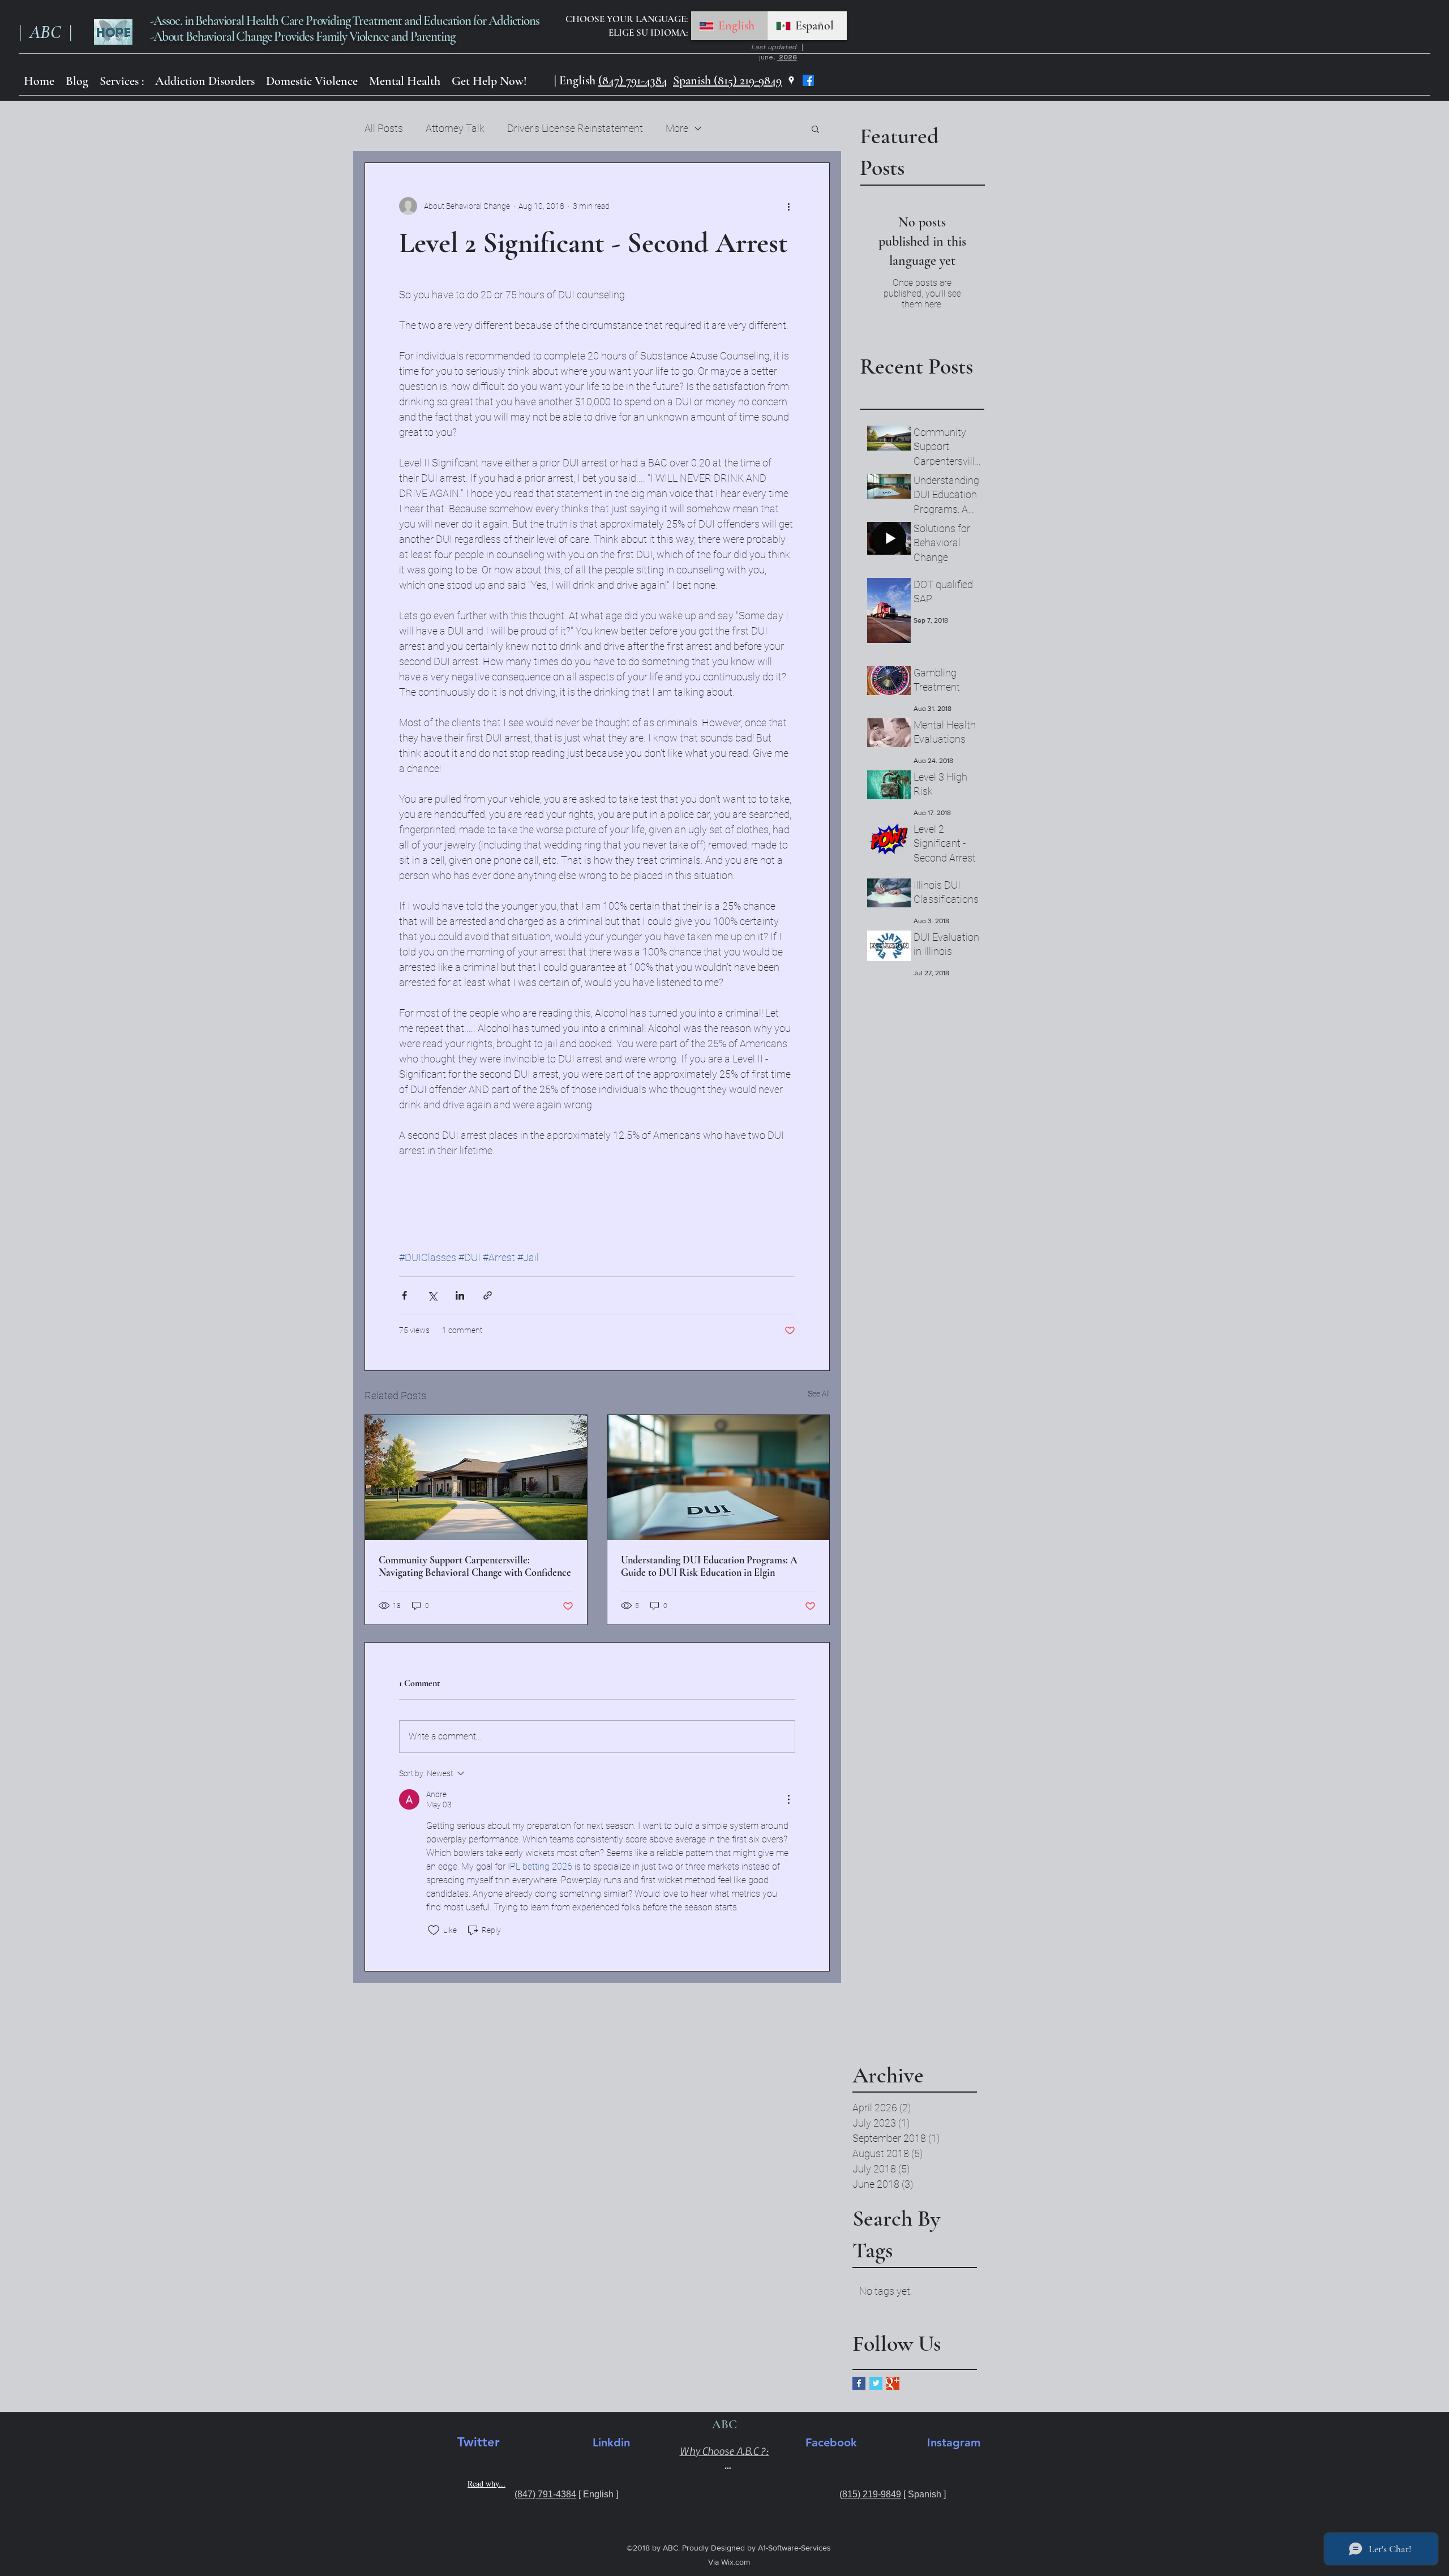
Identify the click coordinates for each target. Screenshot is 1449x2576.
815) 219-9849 (872, 2494)
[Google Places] (791, 80)
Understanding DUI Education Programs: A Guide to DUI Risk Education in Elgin (709, 1566)
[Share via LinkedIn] (460, 1295)
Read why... (486, 2483)
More (677, 128)
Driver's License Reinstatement (575, 128)
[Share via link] (488, 1295)
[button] (205, 81)
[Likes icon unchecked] (434, 1930)
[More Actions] (788, 1799)
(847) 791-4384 (633, 80)
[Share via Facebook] (404, 1295)
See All (819, 1394)
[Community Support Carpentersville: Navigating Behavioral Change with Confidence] (476, 1478)
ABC (47, 32)
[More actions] (788, 206)
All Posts (384, 128)
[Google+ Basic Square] (893, 2383)
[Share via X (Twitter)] (432, 1295)
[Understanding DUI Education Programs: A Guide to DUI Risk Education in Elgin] (718, 1478)
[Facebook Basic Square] (859, 2383)
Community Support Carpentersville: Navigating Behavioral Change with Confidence (475, 1566)
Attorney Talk (455, 128)
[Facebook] (808, 80)
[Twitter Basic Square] (876, 2383)
